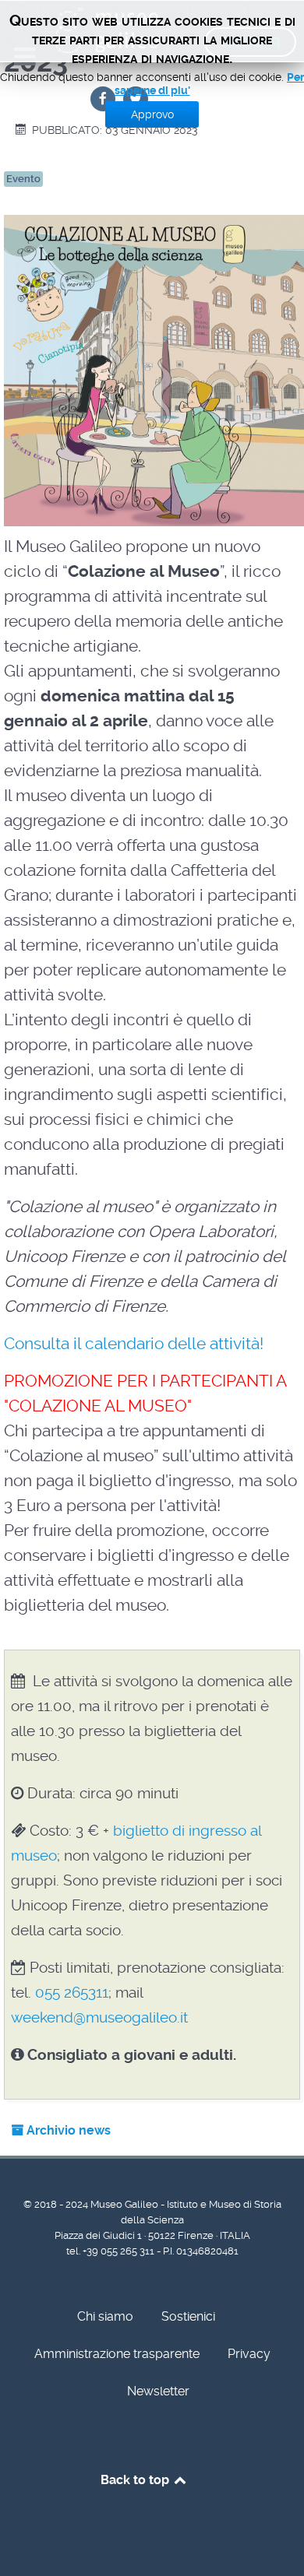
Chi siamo (105, 2316)
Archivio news (67, 2130)
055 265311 (72, 1993)
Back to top (136, 2480)
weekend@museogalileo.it (99, 2017)
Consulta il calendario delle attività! (134, 1344)
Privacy (249, 2354)
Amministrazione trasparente (117, 2354)
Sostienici (188, 2316)
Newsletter (158, 2391)
